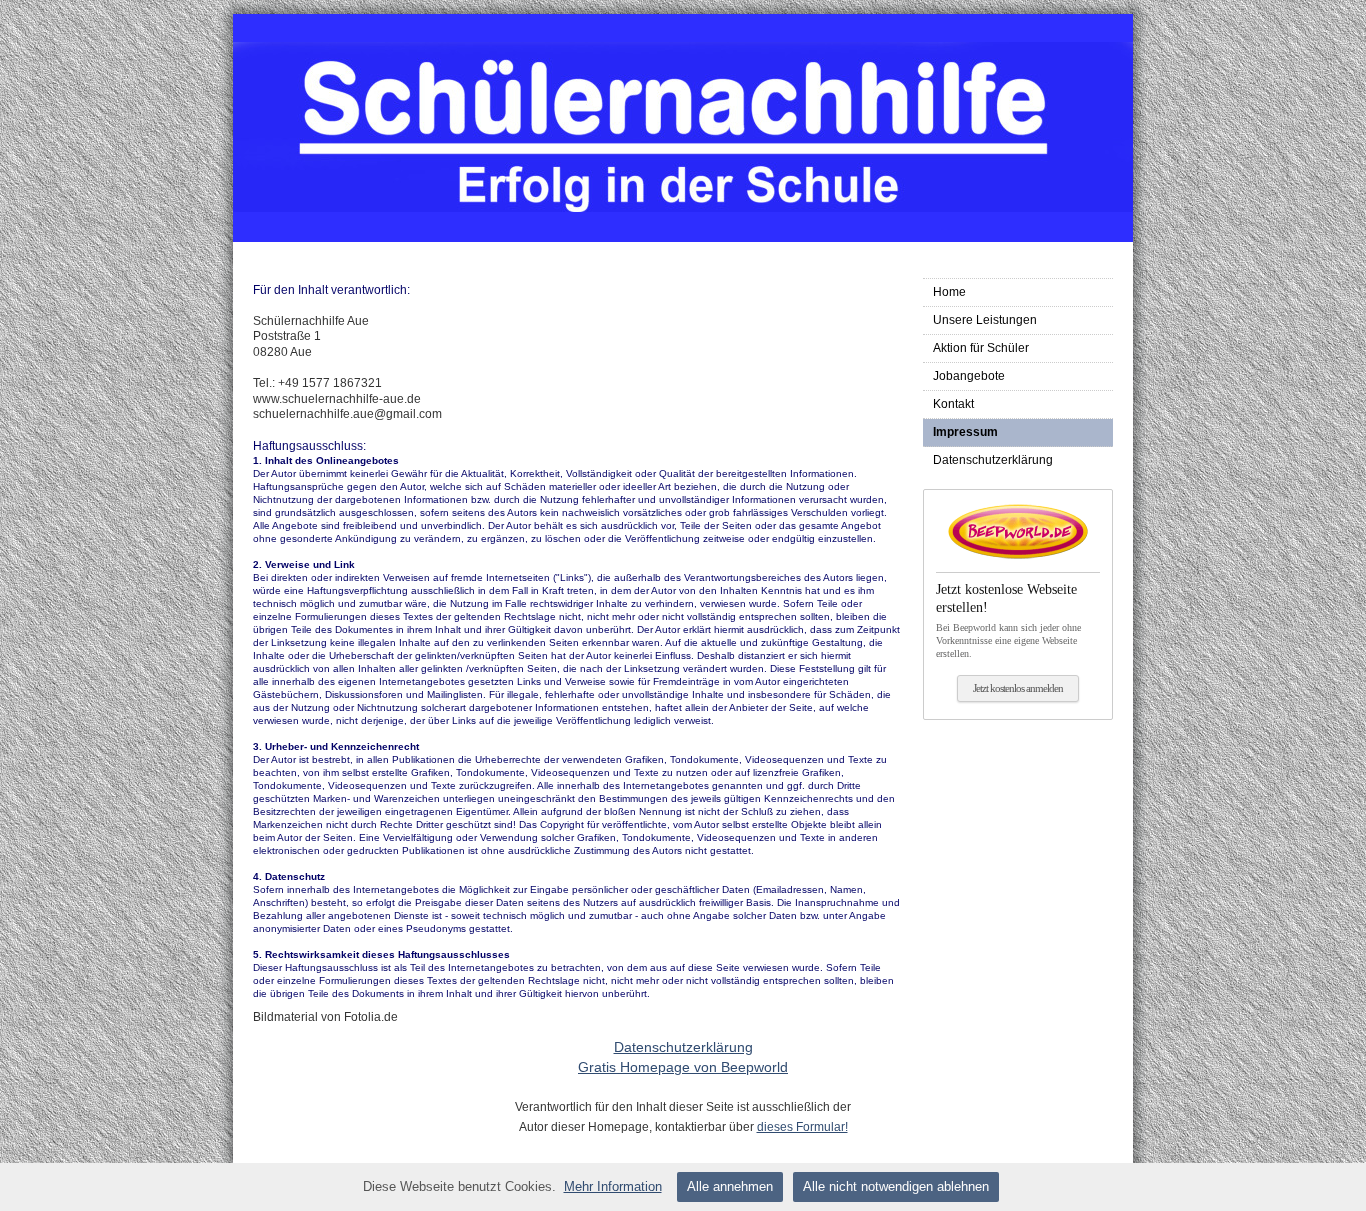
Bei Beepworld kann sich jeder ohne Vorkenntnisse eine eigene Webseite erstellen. (1008, 620)
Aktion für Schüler (981, 348)
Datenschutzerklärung (993, 460)
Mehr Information (613, 1186)
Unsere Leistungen (985, 320)
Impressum (965, 432)
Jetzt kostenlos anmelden (1018, 688)
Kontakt (953, 404)
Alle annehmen (730, 1186)
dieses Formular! (802, 1127)
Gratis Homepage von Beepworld (683, 1067)
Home (949, 292)
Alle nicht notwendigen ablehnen (896, 1186)
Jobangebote (969, 376)
